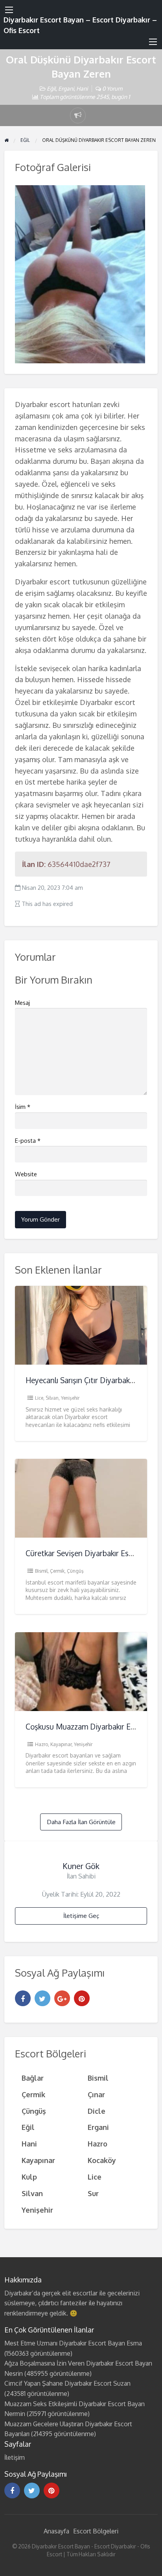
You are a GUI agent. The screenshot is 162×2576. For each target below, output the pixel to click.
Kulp (29, 2177)
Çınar (96, 2094)
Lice (39, 1398)
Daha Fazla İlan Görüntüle (81, 1822)
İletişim (15, 2457)
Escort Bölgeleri (96, 2531)
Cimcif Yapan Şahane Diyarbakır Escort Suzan (67, 2383)
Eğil (51, 88)
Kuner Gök (81, 1866)
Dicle (97, 2111)
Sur (93, 2193)
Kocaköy (102, 2160)
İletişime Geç (81, 1916)
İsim (23, 1107)
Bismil (41, 1571)
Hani (82, 88)
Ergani (66, 88)
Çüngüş (75, 1571)
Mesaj (22, 1003)
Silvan (52, 1398)
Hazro (41, 1744)
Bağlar (33, 2078)
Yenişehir (70, 1398)
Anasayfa (56, 2531)
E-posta (28, 1141)
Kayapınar (61, 1744)
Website (26, 1174)
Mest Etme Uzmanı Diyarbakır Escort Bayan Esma (73, 2343)
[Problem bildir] (78, 115)
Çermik (57, 1571)
